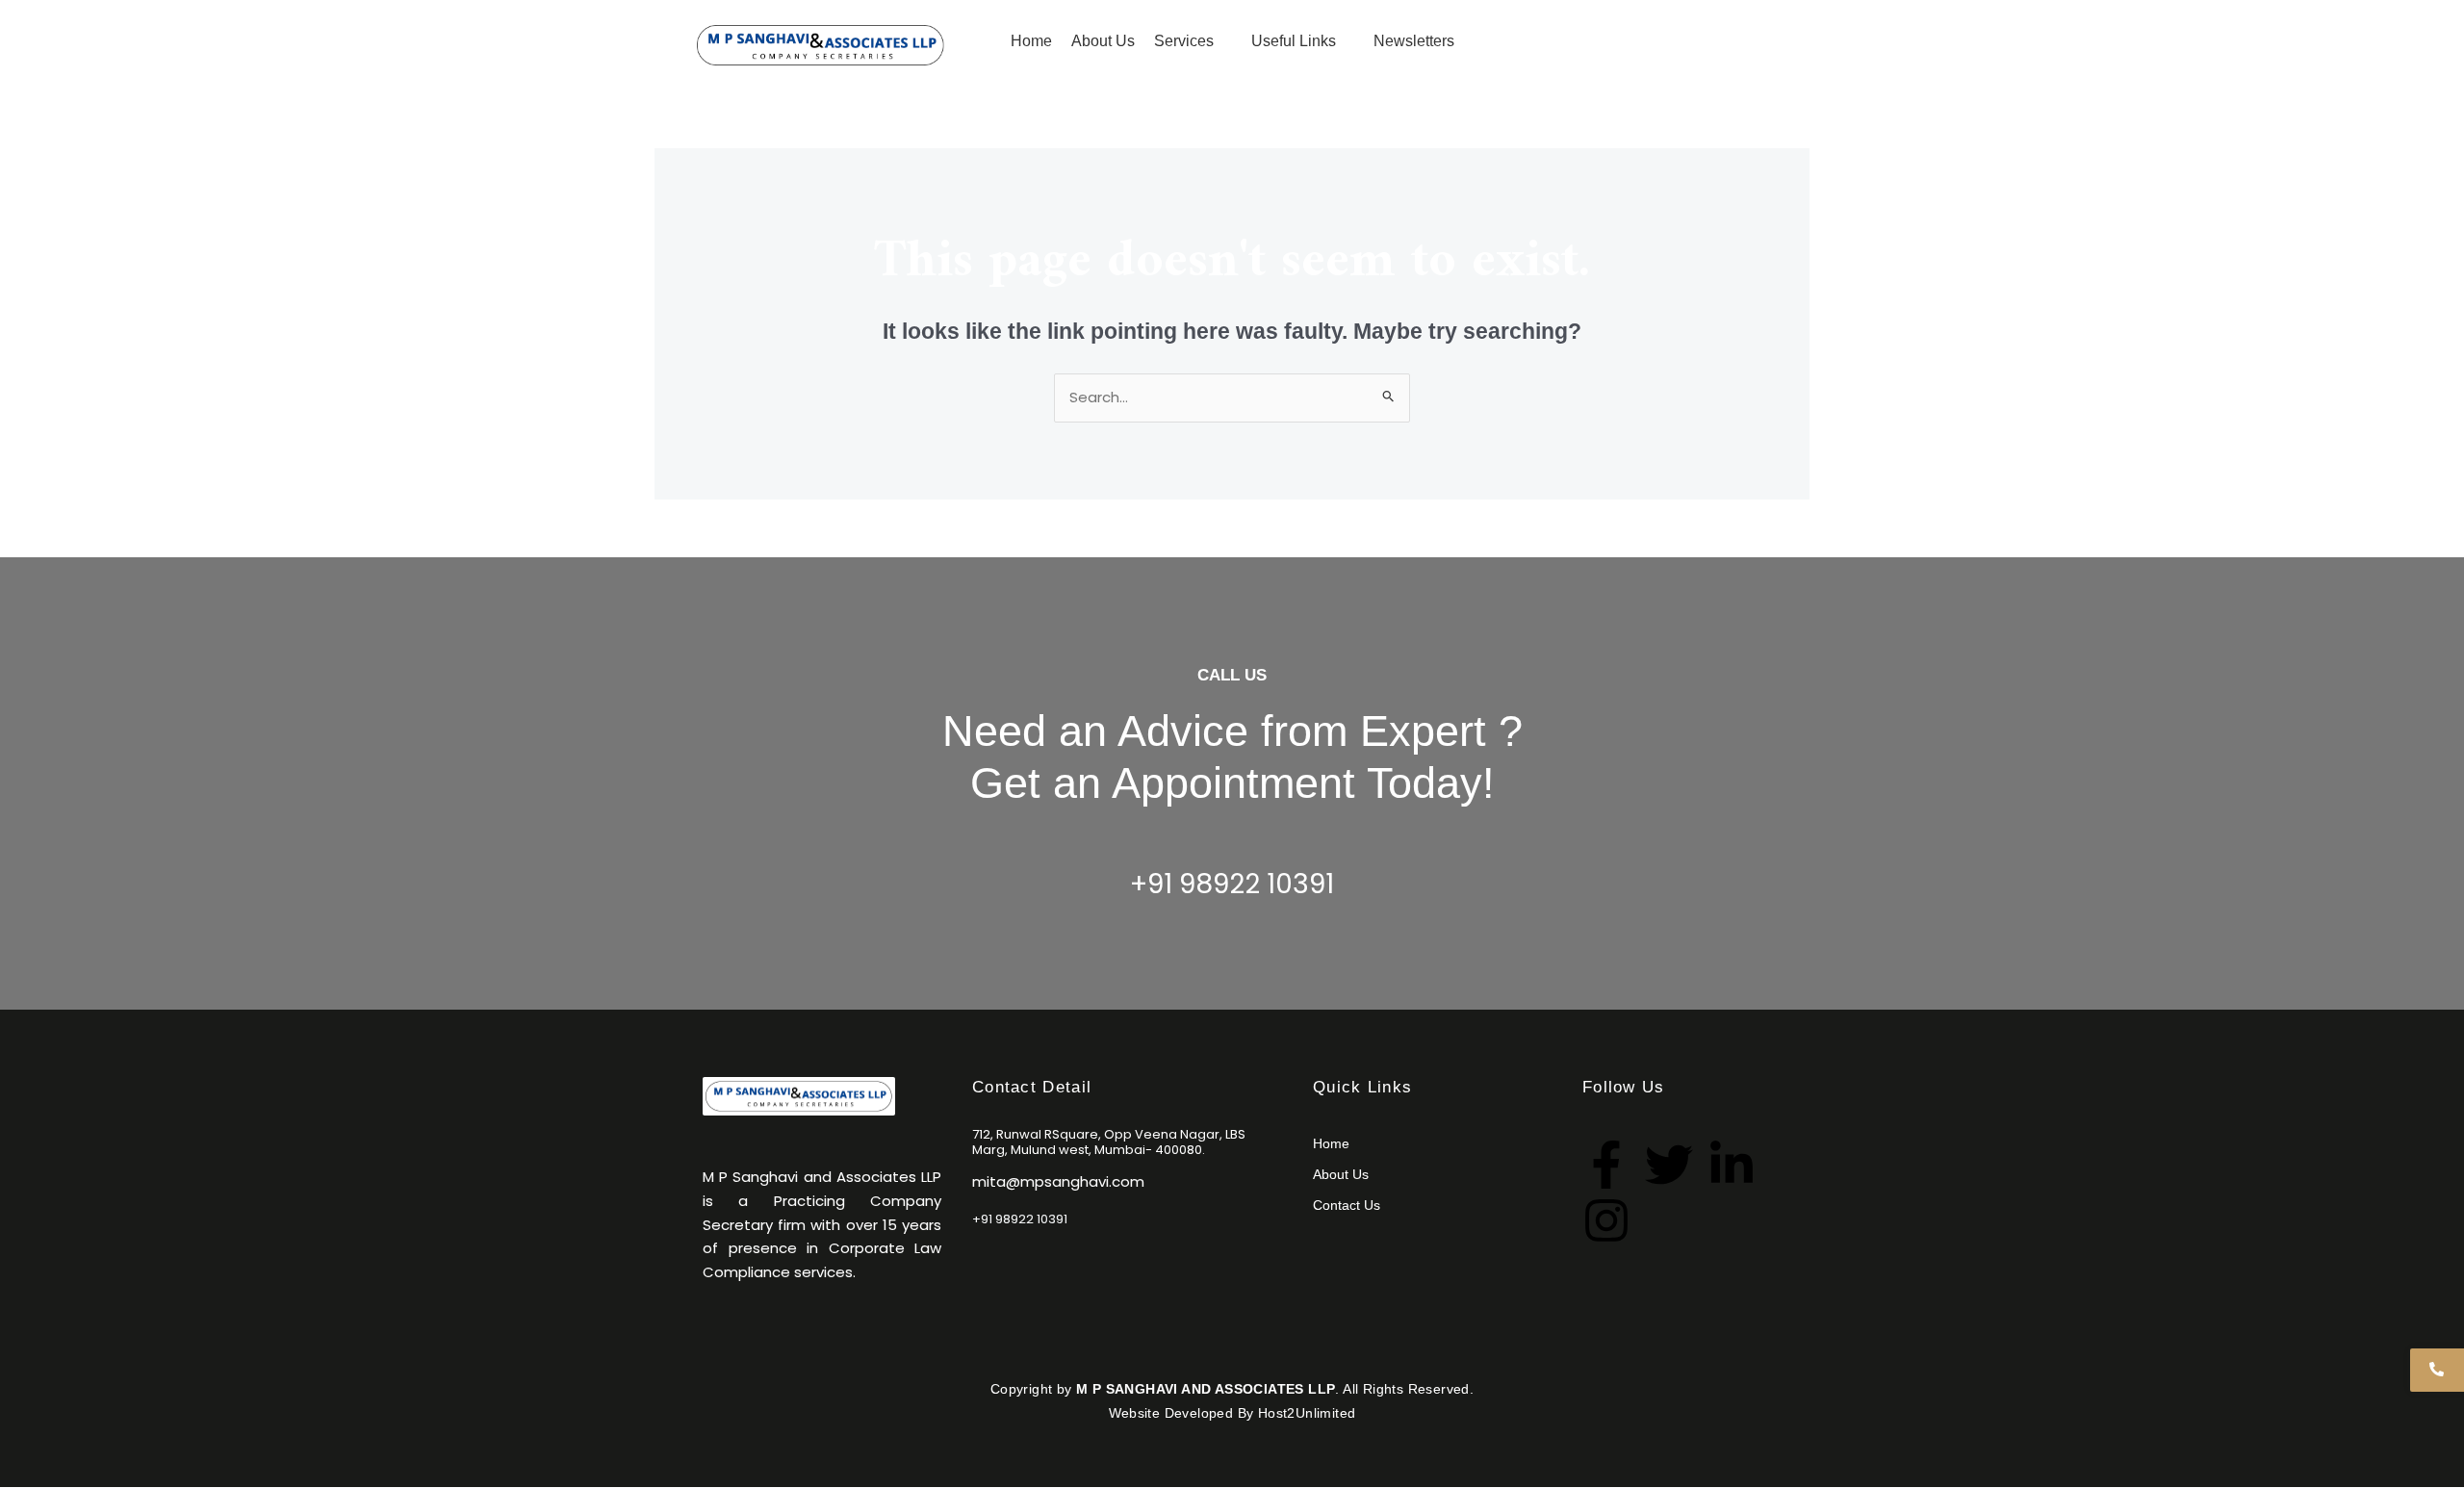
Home (1331, 1143)
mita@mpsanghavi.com (1058, 1181)
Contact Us (1643, 38)
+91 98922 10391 (1232, 884)
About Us (1341, 1174)
